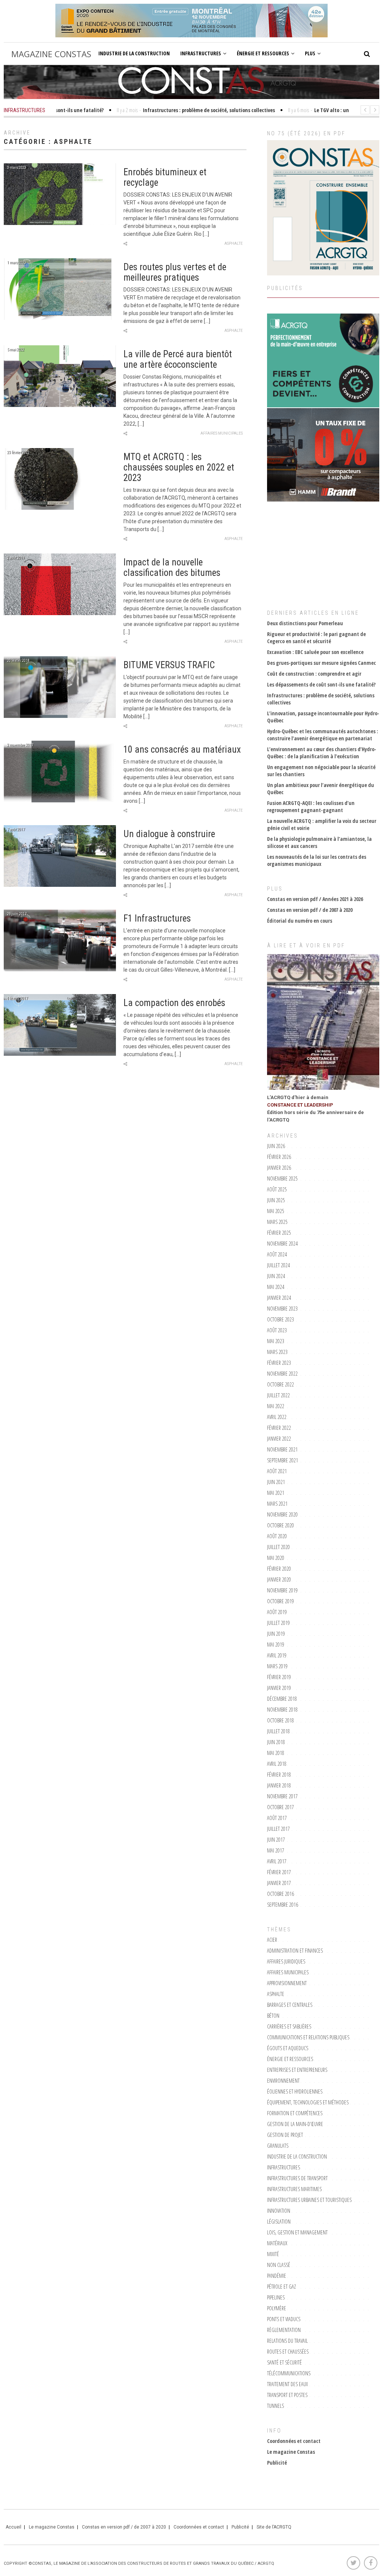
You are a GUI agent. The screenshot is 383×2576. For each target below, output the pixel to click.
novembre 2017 (282, 1796)
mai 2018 (276, 1753)
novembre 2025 (282, 1179)
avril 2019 (277, 1655)
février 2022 (279, 1428)
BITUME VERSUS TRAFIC (169, 665)
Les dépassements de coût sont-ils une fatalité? (321, 684)
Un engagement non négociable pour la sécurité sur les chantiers (321, 771)
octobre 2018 (281, 1720)
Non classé (279, 2265)
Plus (310, 53)
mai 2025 (276, 1211)
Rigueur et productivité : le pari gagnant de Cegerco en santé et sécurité (316, 638)
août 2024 (277, 1254)
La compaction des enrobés (174, 1003)
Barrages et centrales (290, 2005)
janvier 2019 (279, 1688)
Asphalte (234, 243)
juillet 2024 (278, 1265)
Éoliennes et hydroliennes (295, 2091)
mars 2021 (277, 1504)
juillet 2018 (278, 1731)
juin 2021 (276, 1482)
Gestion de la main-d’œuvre (295, 2124)
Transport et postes (287, 2395)
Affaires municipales (222, 433)
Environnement (283, 2081)
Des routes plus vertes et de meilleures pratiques (175, 272)
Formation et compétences (295, 2113)
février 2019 (279, 1677)
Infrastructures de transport (297, 2178)
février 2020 (279, 1569)
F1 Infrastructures (157, 918)
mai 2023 (276, 1341)
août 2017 (277, 1818)
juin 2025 (276, 1200)
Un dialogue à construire (169, 834)
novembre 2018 (282, 1710)
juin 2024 (276, 1276)
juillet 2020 (278, 1547)
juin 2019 (276, 1634)
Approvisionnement (287, 1983)
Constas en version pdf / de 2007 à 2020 (310, 910)
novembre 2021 (282, 1449)
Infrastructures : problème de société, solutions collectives (321, 699)
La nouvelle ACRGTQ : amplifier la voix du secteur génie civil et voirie (322, 824)
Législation (279, 2222)
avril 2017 (277, 1861)
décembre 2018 (282, 1699)
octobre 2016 (281, 1894)
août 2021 (277, 1471)
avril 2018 (277, 1764)
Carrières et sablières (289, 2026)
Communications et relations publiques (308, 2037)
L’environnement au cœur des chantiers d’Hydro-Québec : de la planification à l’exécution (322, 753)
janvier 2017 (279, 1883)
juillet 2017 (278, 1829)
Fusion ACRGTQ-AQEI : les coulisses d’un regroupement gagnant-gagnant (311, 806)
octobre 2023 (281, 1319)
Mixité (273, 2254)
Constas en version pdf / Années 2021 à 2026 (315, 899)
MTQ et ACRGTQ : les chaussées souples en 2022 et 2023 (179, 467)
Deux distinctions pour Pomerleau (305, 623)
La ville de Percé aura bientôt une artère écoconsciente (178, 359)
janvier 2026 (279, 1168)
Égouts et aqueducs (288, 2048)
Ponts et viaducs (284, 2319)
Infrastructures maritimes (294, 2189)
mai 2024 (276, 1287)
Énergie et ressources (263, 53)
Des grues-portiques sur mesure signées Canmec (321, 663)
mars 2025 (277, 1222)
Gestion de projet (285, 2135)
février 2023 (279, 1363)
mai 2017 (276, 1850)
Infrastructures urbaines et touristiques (309, 2200)
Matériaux (277, 2243)
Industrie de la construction (134, 53)
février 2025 (279, 1233)
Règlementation (284, 2330)
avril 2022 (277, 1417)
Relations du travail (287, 2341)
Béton (273, 2016)
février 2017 (279, 1872)
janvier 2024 (279, 1298)
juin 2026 (276, 1146)
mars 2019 (277, 1666)
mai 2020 (276, 1558)
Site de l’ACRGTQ (274, 2527)
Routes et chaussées (288, 2352)
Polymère (277, 2308)
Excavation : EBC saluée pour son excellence (315, 652)
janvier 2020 (279, 1579)
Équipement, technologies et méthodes (308, 2102)
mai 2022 (276, 1406)
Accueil (13, 2527)
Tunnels (275, 2406)
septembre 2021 (283, 1460)
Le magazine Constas (291, 2452)
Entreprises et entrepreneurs (297, 2070)
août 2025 (277, 1189)
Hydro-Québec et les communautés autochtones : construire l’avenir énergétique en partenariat (323, 735)
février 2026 (279, 1157)
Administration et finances (295, 1951)
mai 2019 (276, 1645)
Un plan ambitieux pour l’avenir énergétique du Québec (321, 789)
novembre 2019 (282, 1590)
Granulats (278, 2146)
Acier (272, 1940)
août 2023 (277, 1330)
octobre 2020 (281, 1525)
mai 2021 (276, 1493)
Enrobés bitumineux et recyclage (165, 177)
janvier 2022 (279, 1439)
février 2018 (279, 1775)
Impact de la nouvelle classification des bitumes (172, 567)
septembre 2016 (283, 1905)
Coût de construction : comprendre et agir (314, 674)
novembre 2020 (282, 1514)
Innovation (279, 2211)
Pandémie (277, 2276)
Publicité (277, 2463)
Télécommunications (289, 2373)
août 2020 (277, 1536)
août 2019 (277, 1612)
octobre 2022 (281, 1384)
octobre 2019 (281, 1601)
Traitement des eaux (287, 2384)
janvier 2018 (279, 1785)
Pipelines (276, 2297)
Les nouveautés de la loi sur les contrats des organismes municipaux (317, 860)
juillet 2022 (278, 1395)
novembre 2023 (282, 1309)
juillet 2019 (278, 1623)
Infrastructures (201, 53)
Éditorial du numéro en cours (300, 921)
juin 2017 (276, 1840)
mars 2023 (277, 1352)
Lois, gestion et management (297, 2232)
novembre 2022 (282, 1374)
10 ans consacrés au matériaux (182, 749)
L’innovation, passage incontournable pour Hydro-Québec (323, 717)
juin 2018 (276, 1742)
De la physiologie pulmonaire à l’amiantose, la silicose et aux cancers (319, 842)
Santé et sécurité (284, 2362)
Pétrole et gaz (281, 2287)
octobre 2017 (281, 1807)
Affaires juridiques (286, 1961)
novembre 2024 (282, 1244)
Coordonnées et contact (294, 2441)
